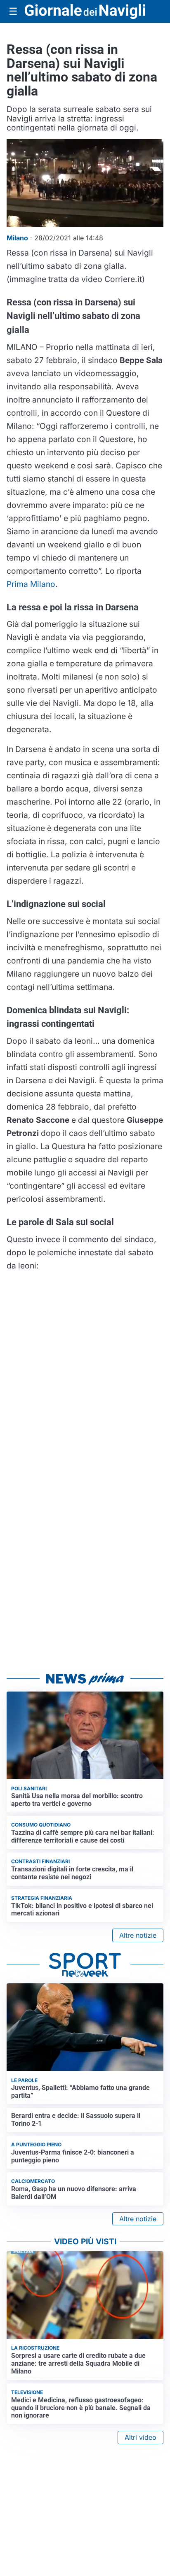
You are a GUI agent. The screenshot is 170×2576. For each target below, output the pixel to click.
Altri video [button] (140, 2437)
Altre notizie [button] (138, 1935)
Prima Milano (31, 584)
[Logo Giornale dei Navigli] (85, 12)
